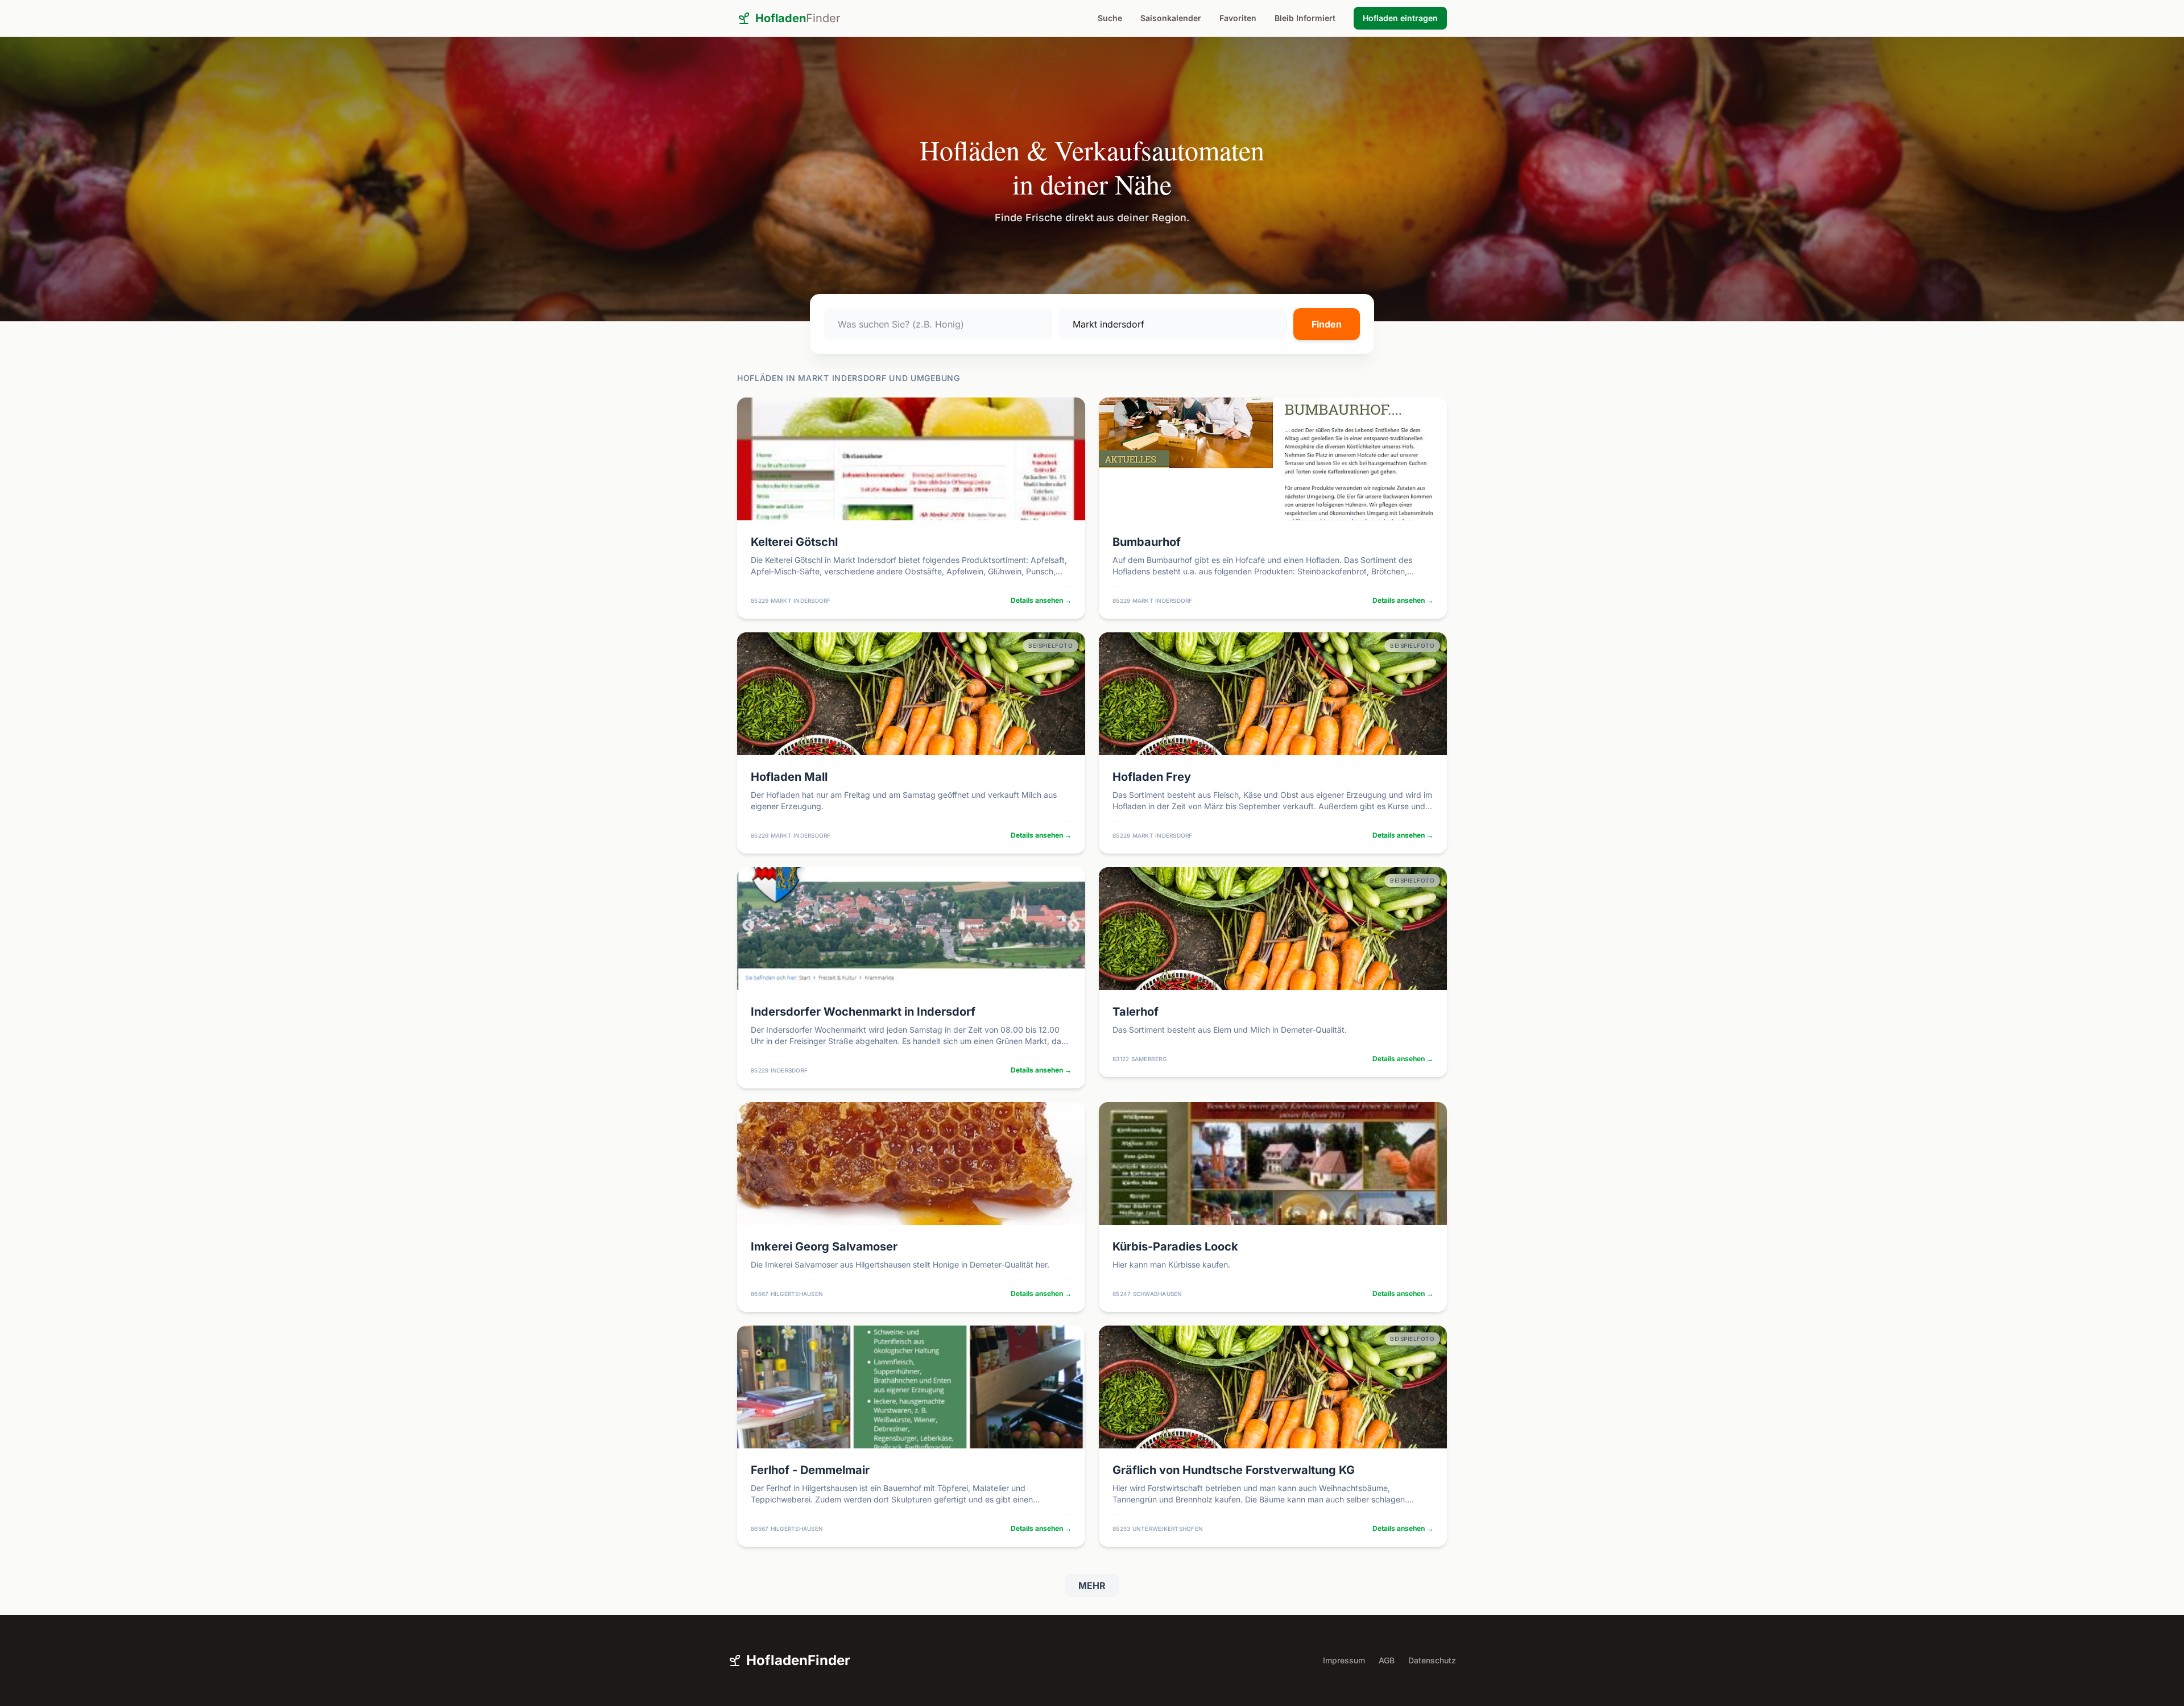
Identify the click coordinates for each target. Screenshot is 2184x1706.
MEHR (1092, 1585)
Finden (1327, 324)
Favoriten (1238, 18)
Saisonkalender (1171, 18)
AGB (1387, 1660)
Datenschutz (1432, 1660)
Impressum (1344, 1660)
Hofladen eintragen (1400, 18)
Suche (1110, 18)
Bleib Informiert (1305, 18)
